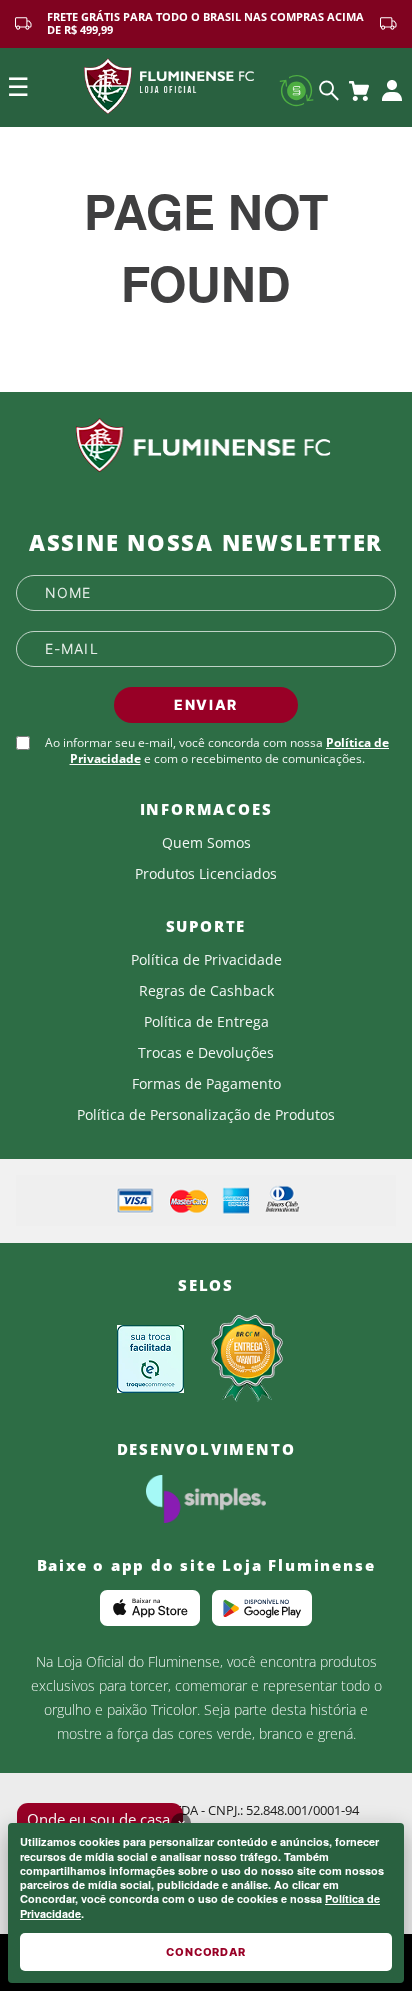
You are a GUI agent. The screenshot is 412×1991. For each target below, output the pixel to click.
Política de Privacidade (206, 960)
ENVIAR (206, 704)
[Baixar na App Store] (150, 1608)
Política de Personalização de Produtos (206, 1115)
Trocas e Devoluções (206, 1053)
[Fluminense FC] (206, 446)
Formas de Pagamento (206, 1084)
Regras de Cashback (206, 991)
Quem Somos (206, 843)
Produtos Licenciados (206, 874)
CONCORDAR (206, 1952)
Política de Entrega (206, 1022)
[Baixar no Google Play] (262, 1608)
